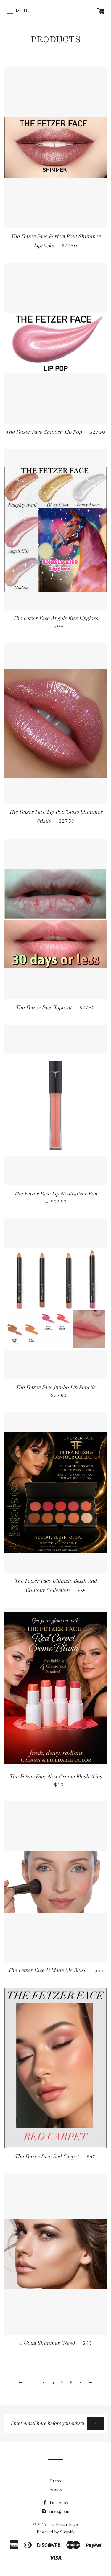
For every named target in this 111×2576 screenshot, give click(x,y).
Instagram (59, 2511)
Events (56, 2489)
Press (55, 2481)
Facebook (58, 2503)
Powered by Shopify (56, 2532)
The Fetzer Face (63, 2524)
